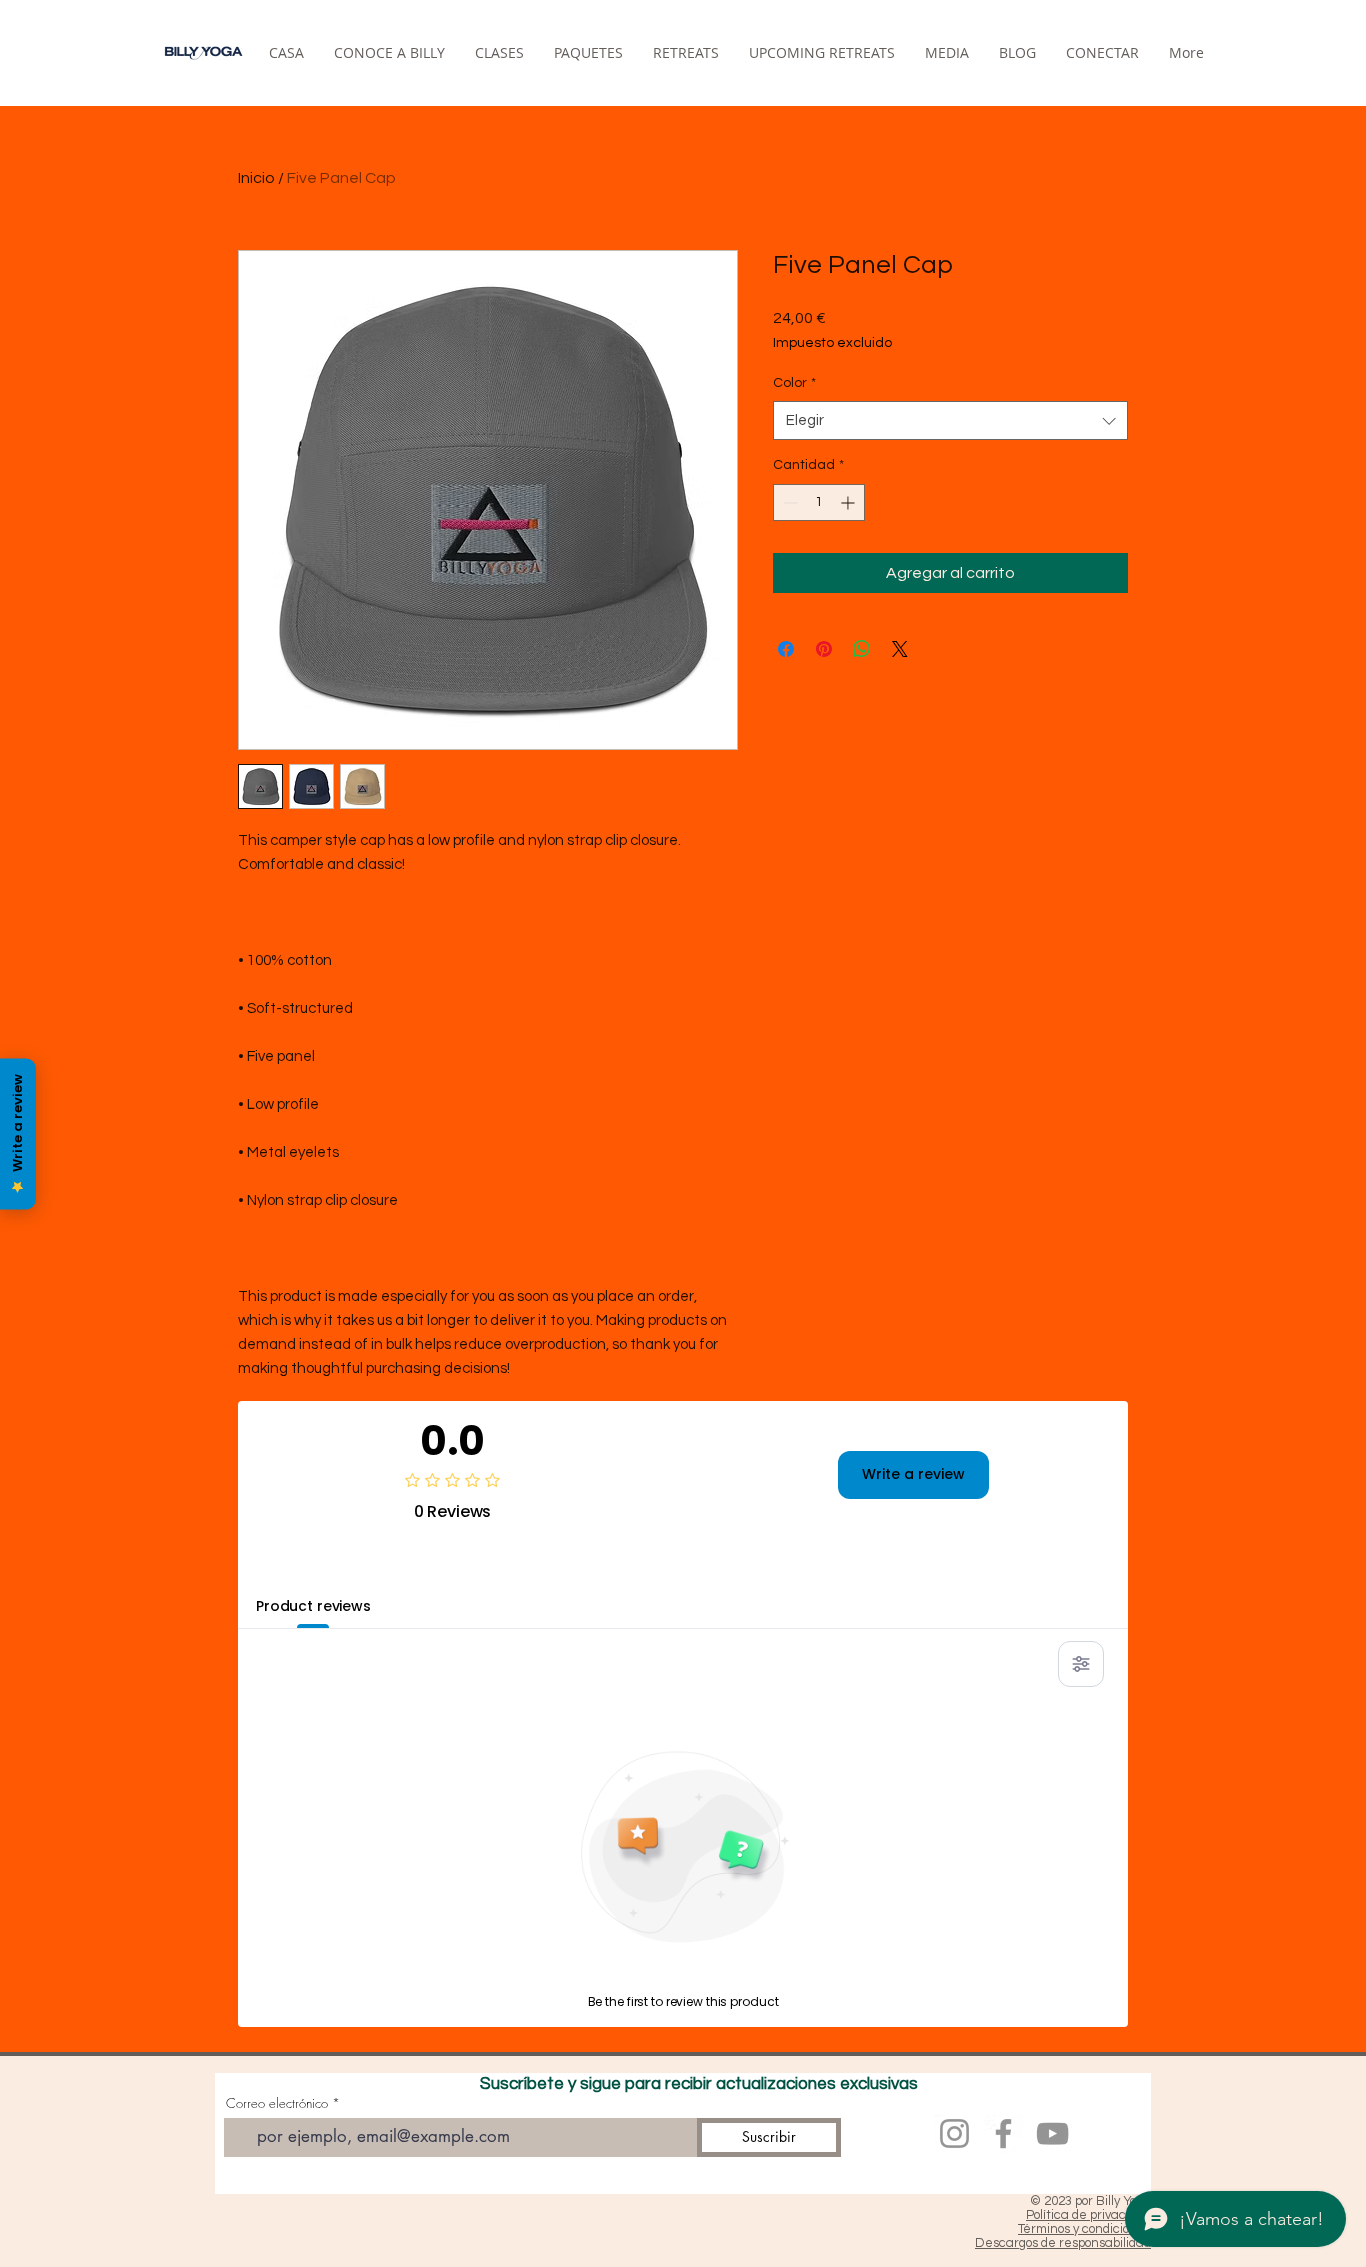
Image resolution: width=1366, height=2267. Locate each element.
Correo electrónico (277, 2103)
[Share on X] (900, 649)
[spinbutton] (819, 502)
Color (794, 383)
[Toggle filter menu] (1081, 1664)
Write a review (913, 1474)
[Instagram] (954, 2133)
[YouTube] (1052, 2133)
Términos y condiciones (1084, 2229)
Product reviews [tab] (313, 1606)
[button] (686, 52)
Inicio (256, 178)
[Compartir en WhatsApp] (862, 649)
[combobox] (950, 420)
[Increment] (849, 502)
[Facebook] (1003, 2133)
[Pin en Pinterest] (824, 649)
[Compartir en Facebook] (786, 649)
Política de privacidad (1088, 2215)
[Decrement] (788, 502)
